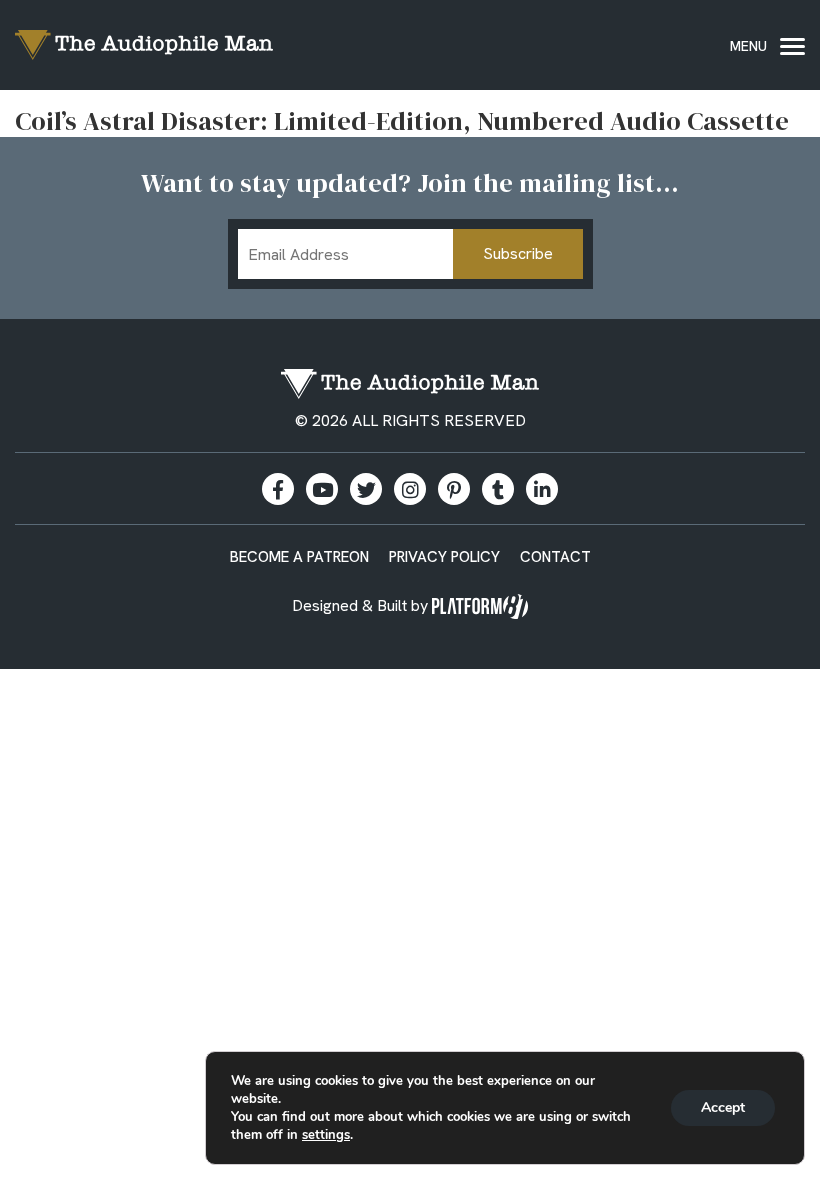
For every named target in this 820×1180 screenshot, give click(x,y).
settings (326, 1135)
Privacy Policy (444, 557)
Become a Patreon (299, 557)
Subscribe (518, 253)
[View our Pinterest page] (454, 489)
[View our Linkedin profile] (542, 489)
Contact (555, 557)
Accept (723, 1107)
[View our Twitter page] (366, 489)
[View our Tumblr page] (498, 489)
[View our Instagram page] (410, 489)
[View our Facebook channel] (322, 489)
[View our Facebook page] (278, 489)
